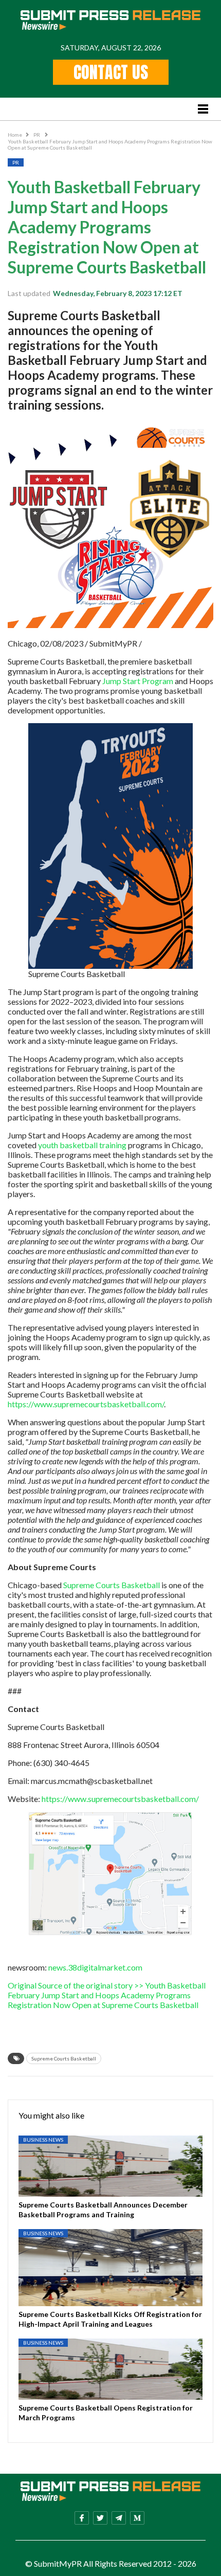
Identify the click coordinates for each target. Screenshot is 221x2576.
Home (15, 135)
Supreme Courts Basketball (112, 1585)
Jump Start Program (137, 681)
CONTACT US (111, 72)
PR (37, 135)
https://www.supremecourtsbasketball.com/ (86, 1404)
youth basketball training (82, 1145)
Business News (43, 2140)
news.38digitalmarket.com (95, 1967)
